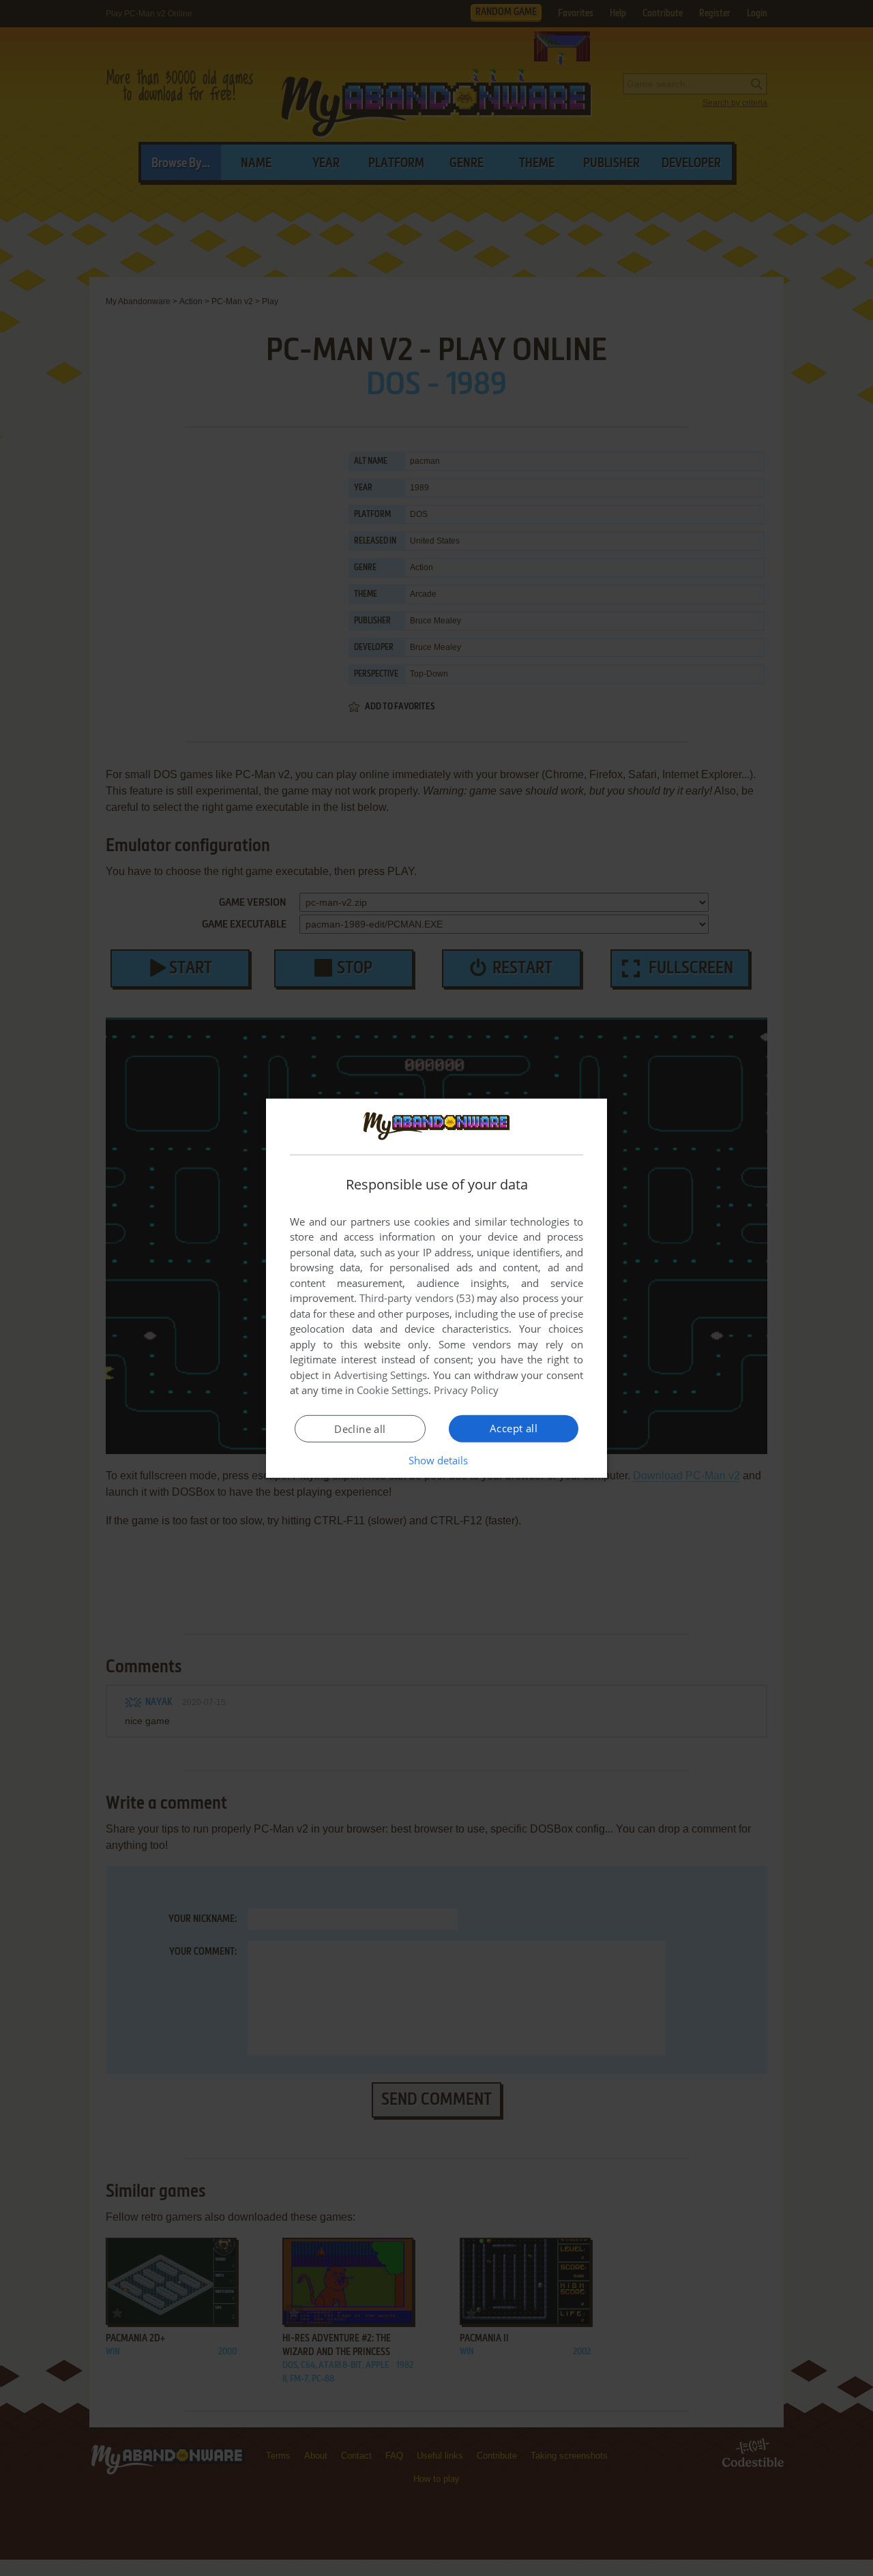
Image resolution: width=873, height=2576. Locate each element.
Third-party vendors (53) (417, 1298)
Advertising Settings (381, 1375)
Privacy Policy (466, 1390)
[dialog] (436, 1288)
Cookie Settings (393, 1390)
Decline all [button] (360, 1429)
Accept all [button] (514, 1428)
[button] (437, 1460)
